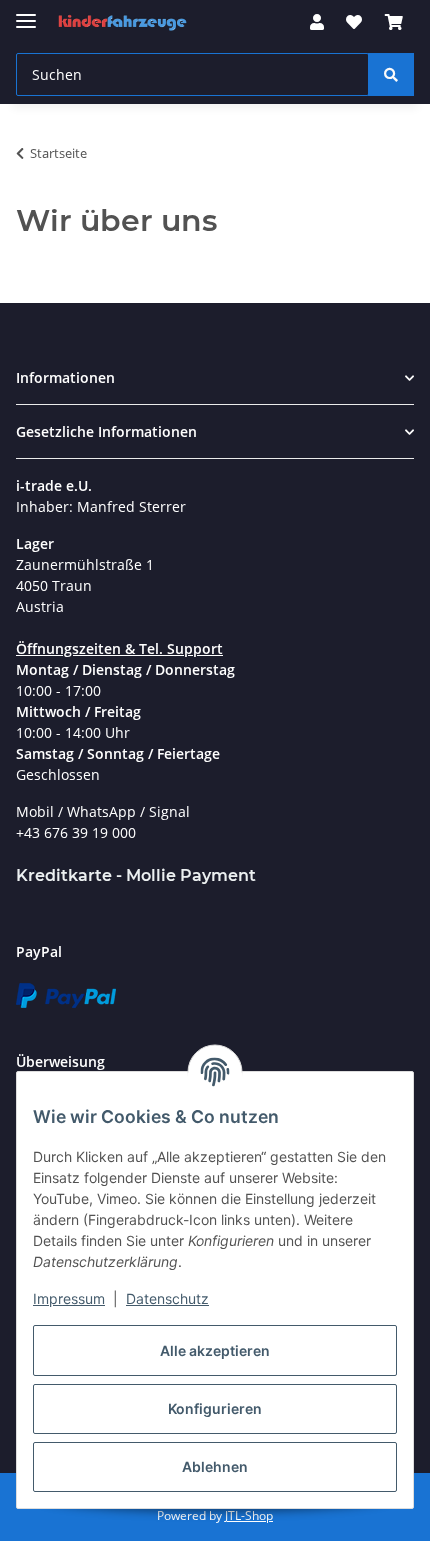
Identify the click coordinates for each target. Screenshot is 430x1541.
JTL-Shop (249, 1515)
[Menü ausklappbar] (26, 12)
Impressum (69, 1298)
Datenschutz (167, 1298)
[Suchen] (391, 74)
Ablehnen (215, 1466)
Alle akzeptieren (215, 1350)
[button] (317, 22)
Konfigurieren (215, 1408)
